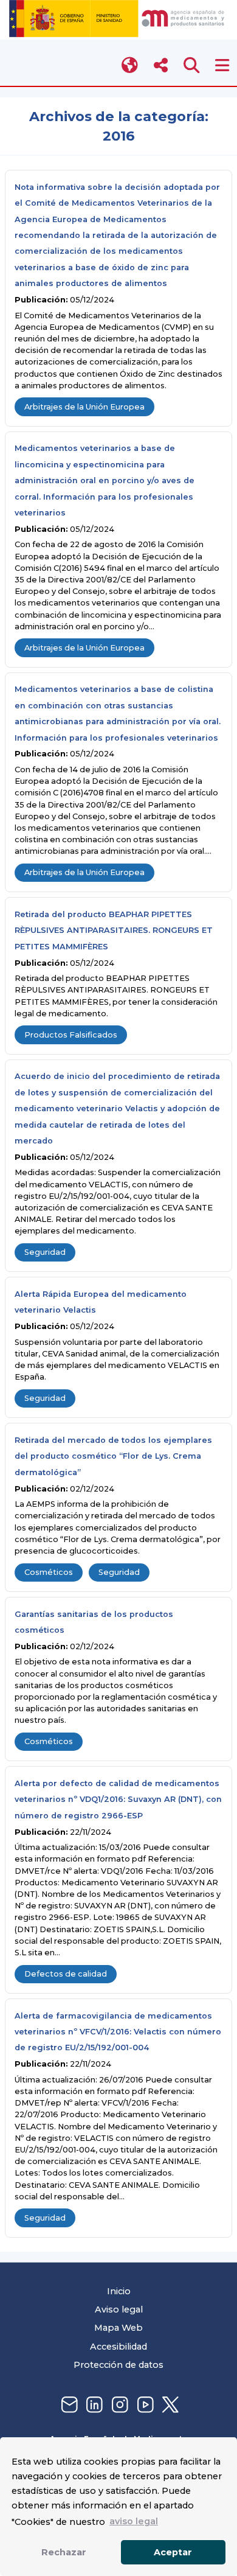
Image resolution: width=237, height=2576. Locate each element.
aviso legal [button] (134, 2521)
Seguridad (45, 1252)
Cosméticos (49, 1572)
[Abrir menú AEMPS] (222, 65)
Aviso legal (119, 2309)
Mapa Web (118, 2328)
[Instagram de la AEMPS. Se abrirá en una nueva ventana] (118, 2405)
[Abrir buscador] (192, 65)
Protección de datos (118, 2365)
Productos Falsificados (71, 1035)
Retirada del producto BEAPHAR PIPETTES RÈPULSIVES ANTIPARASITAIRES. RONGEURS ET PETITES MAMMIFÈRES (114, 930)
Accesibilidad (118, 2347)
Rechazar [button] (64, 2552)
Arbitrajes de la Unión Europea (84, 407)
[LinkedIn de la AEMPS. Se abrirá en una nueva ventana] (93, 2405)
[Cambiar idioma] (130, 65)
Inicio (119, 2291)
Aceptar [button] (173, 2552)
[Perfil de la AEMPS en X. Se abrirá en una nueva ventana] (169, 2405)
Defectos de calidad (66, 1974)
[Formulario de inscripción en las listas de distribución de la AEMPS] (68, 2405)
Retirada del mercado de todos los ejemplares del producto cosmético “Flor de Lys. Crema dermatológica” (113, 1456)
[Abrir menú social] (161, 65)
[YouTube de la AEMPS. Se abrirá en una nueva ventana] (144, 2405)
